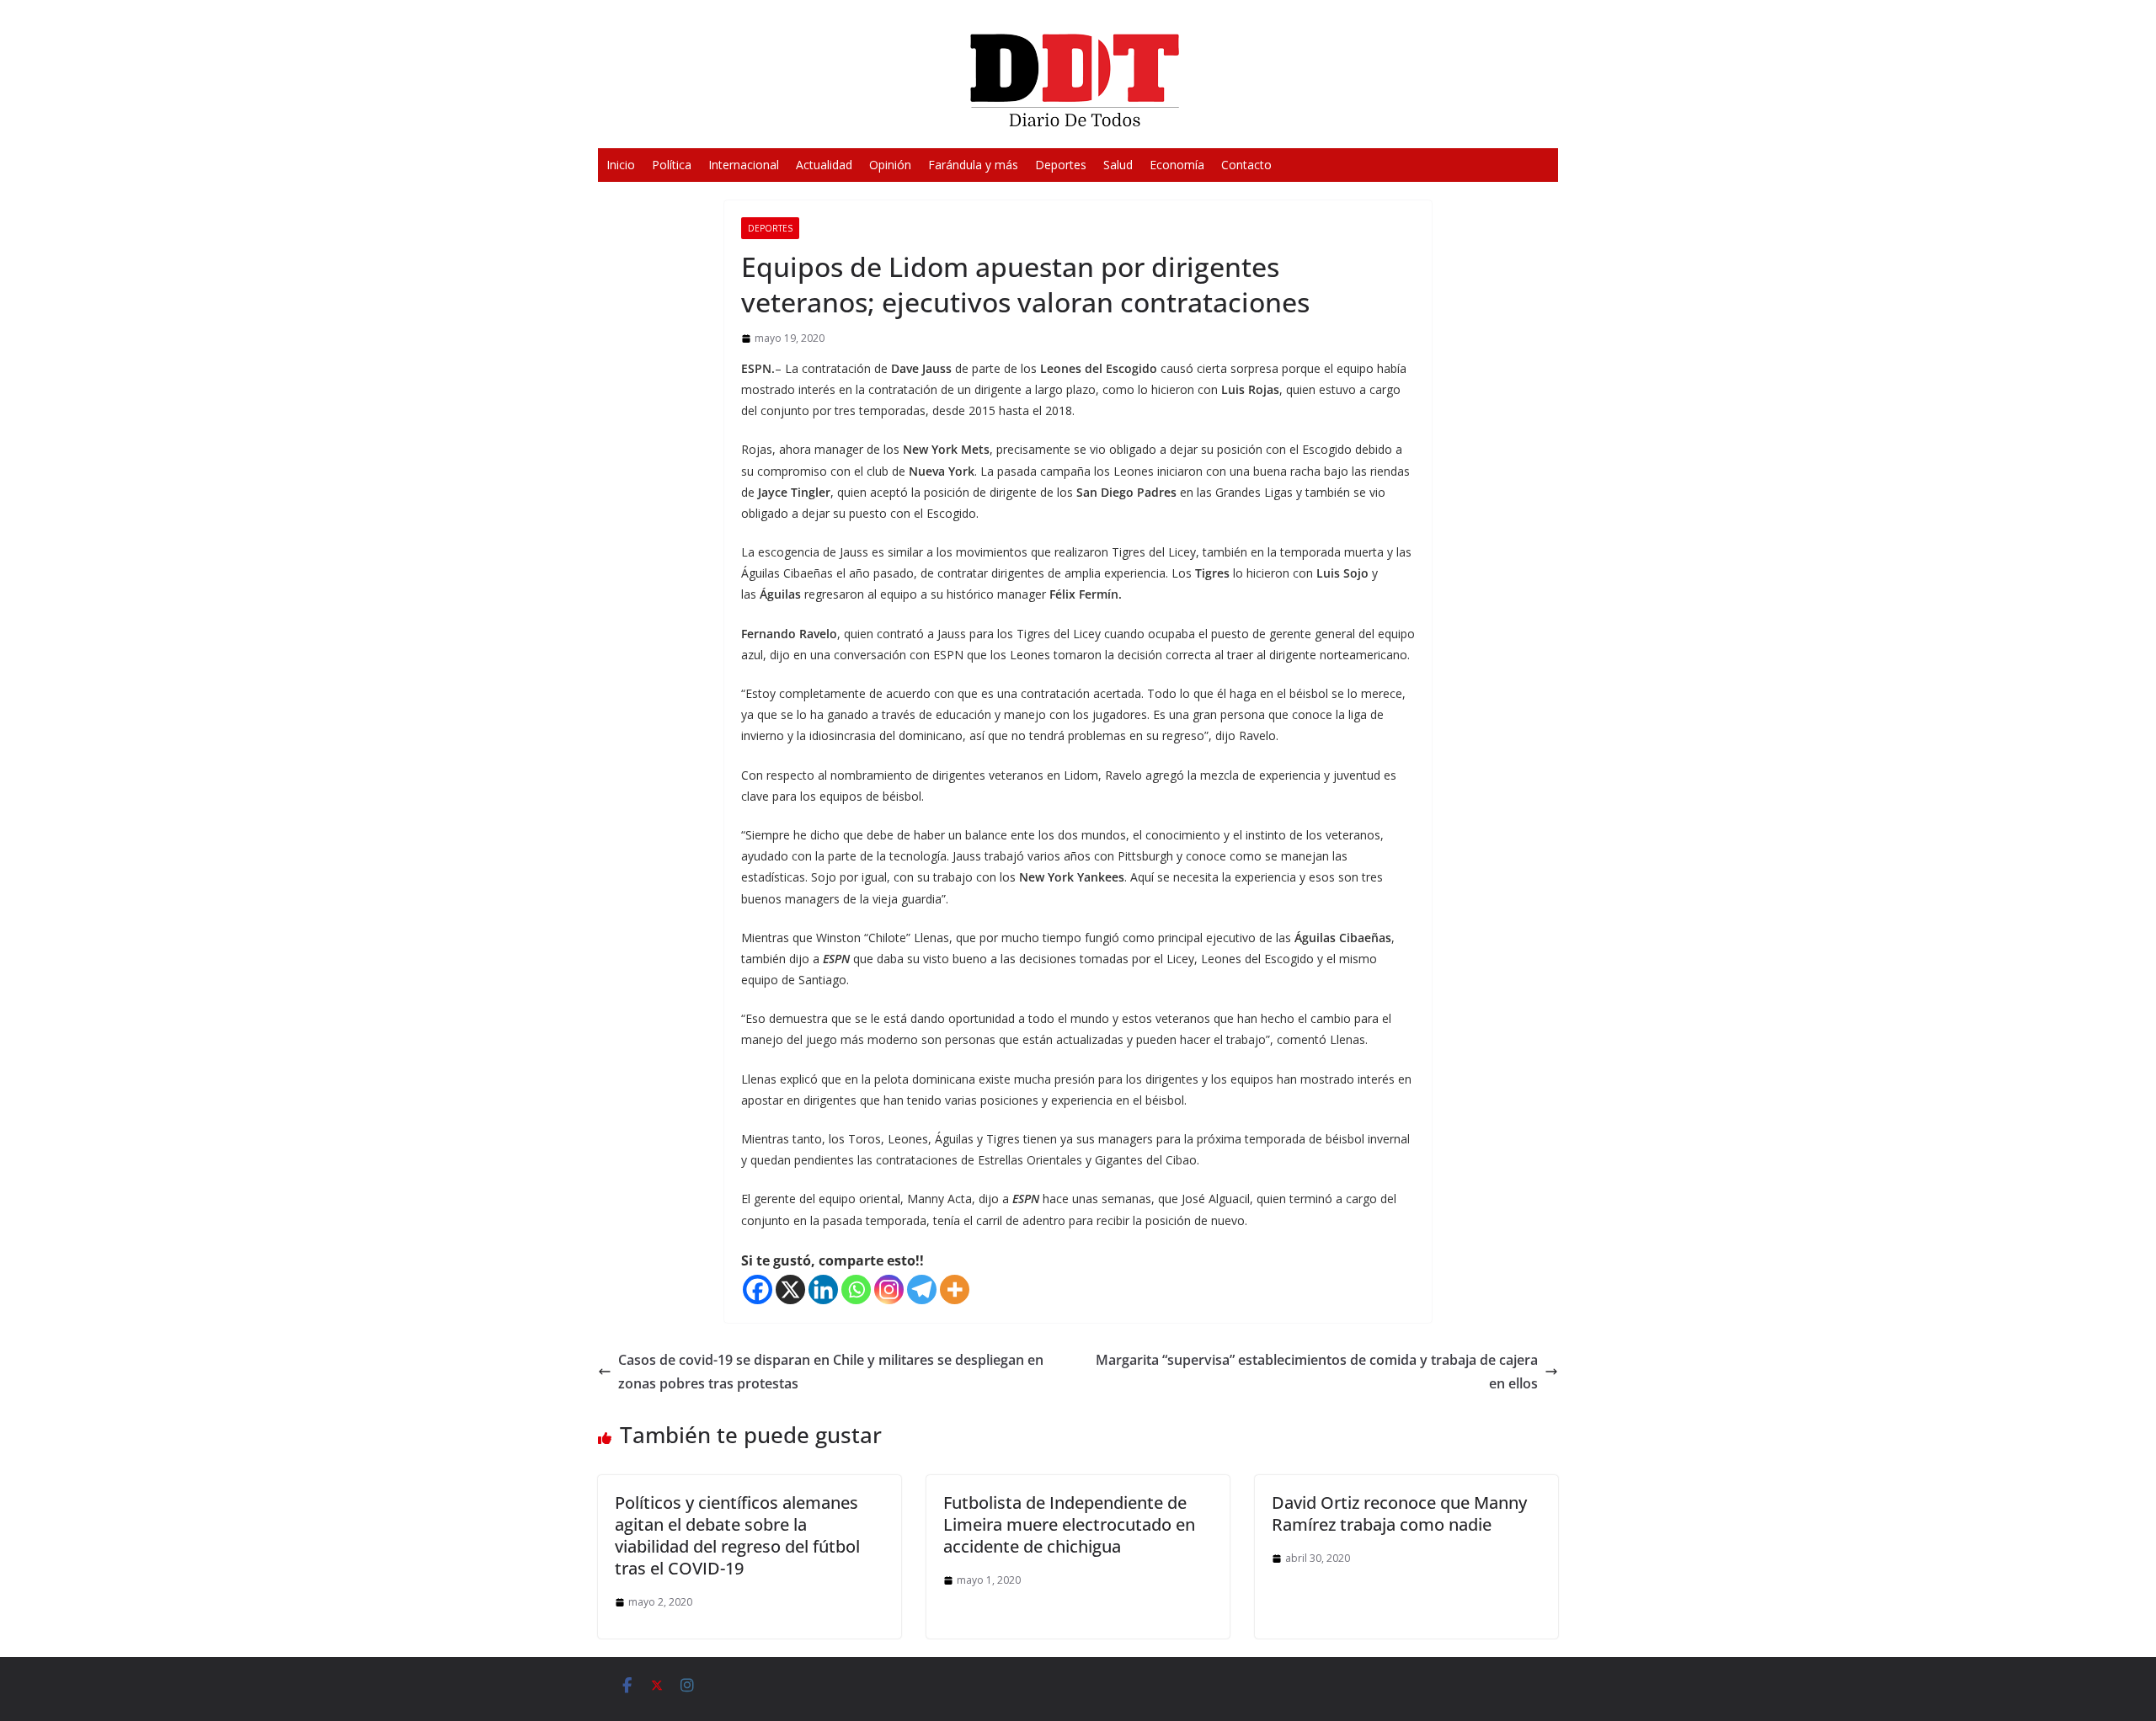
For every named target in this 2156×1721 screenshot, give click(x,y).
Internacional (744, 165)
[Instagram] (889, 1289)
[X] (790, 1289)
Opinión (890, 165)
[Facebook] (758, 1289)
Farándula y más (973, 165)
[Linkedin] (823, 1289)
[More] (955, 1289)
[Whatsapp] (856, 1289)
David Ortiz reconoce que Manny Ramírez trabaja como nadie (1399, 1513)
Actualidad (824, 165)
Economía (1177, 165)
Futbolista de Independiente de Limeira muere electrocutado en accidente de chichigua (1069, 1524)
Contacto (1246, 165)
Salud (1118, 165)
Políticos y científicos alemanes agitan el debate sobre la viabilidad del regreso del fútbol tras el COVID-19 (737, 1535)
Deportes (1061, 165)
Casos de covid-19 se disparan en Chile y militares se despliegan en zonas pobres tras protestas (831, 1372)
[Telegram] (922, 1289)
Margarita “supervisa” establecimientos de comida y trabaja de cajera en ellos (1317, 1372)
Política (672, 165)
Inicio (621, 165)
